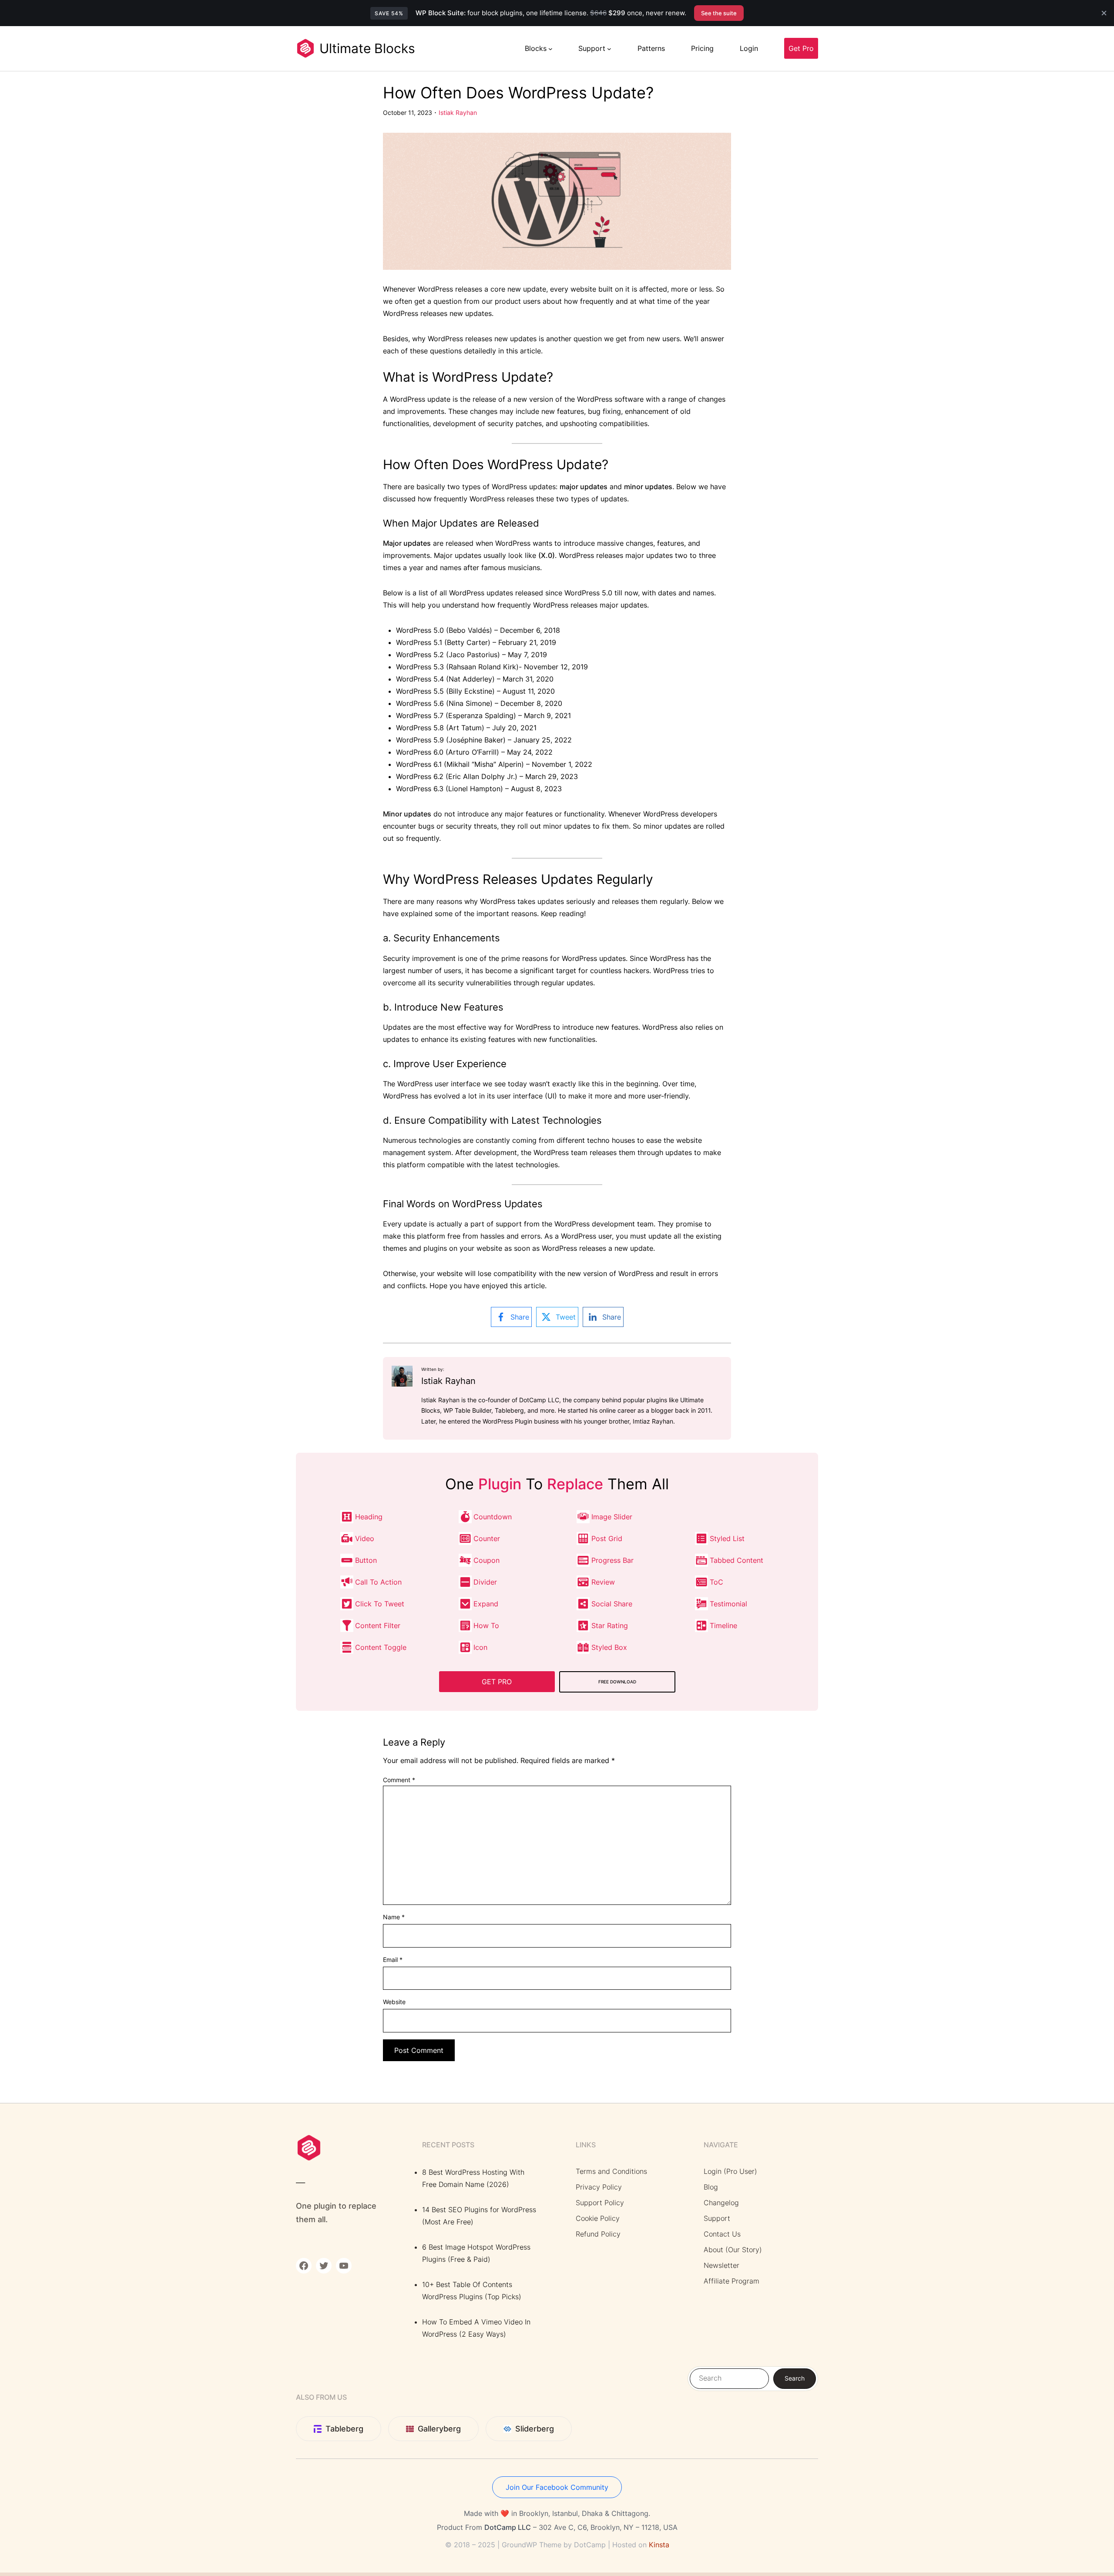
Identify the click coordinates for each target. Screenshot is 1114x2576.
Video (365, 1538)
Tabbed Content (737, 1560)
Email (393, 1960)
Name (394, 1917)
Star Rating (610, 1626)
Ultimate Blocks (367, 48)
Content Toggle (381, 1647)
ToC (716, 1582)
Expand (486, 1604)
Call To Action (378, 1582)
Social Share (612, 1604)
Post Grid (607, 1538)
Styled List (727, 1538)
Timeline (723, 1626)
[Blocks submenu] (550, 48)
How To (486, 1626)
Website (394, 2002)
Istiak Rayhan (458, 113)
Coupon (487, 1560)
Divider (485, 1582)
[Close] (1104, 13)
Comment (399, 1780)
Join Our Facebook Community (557, 2487)
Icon (480, 1647)
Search (795, 2378)
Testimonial (728, 1604)
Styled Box (609, 1647)
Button (366, 1560)
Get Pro (801, 48)
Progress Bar (612, 1560)
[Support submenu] (609, 48)
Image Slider (612, 1517)
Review (603, 1582)
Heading (369, 1517)
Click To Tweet (380, 1604)
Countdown (493, 1517)
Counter (487, 1538)
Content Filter (378, 1626)
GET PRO (497, 1682)
